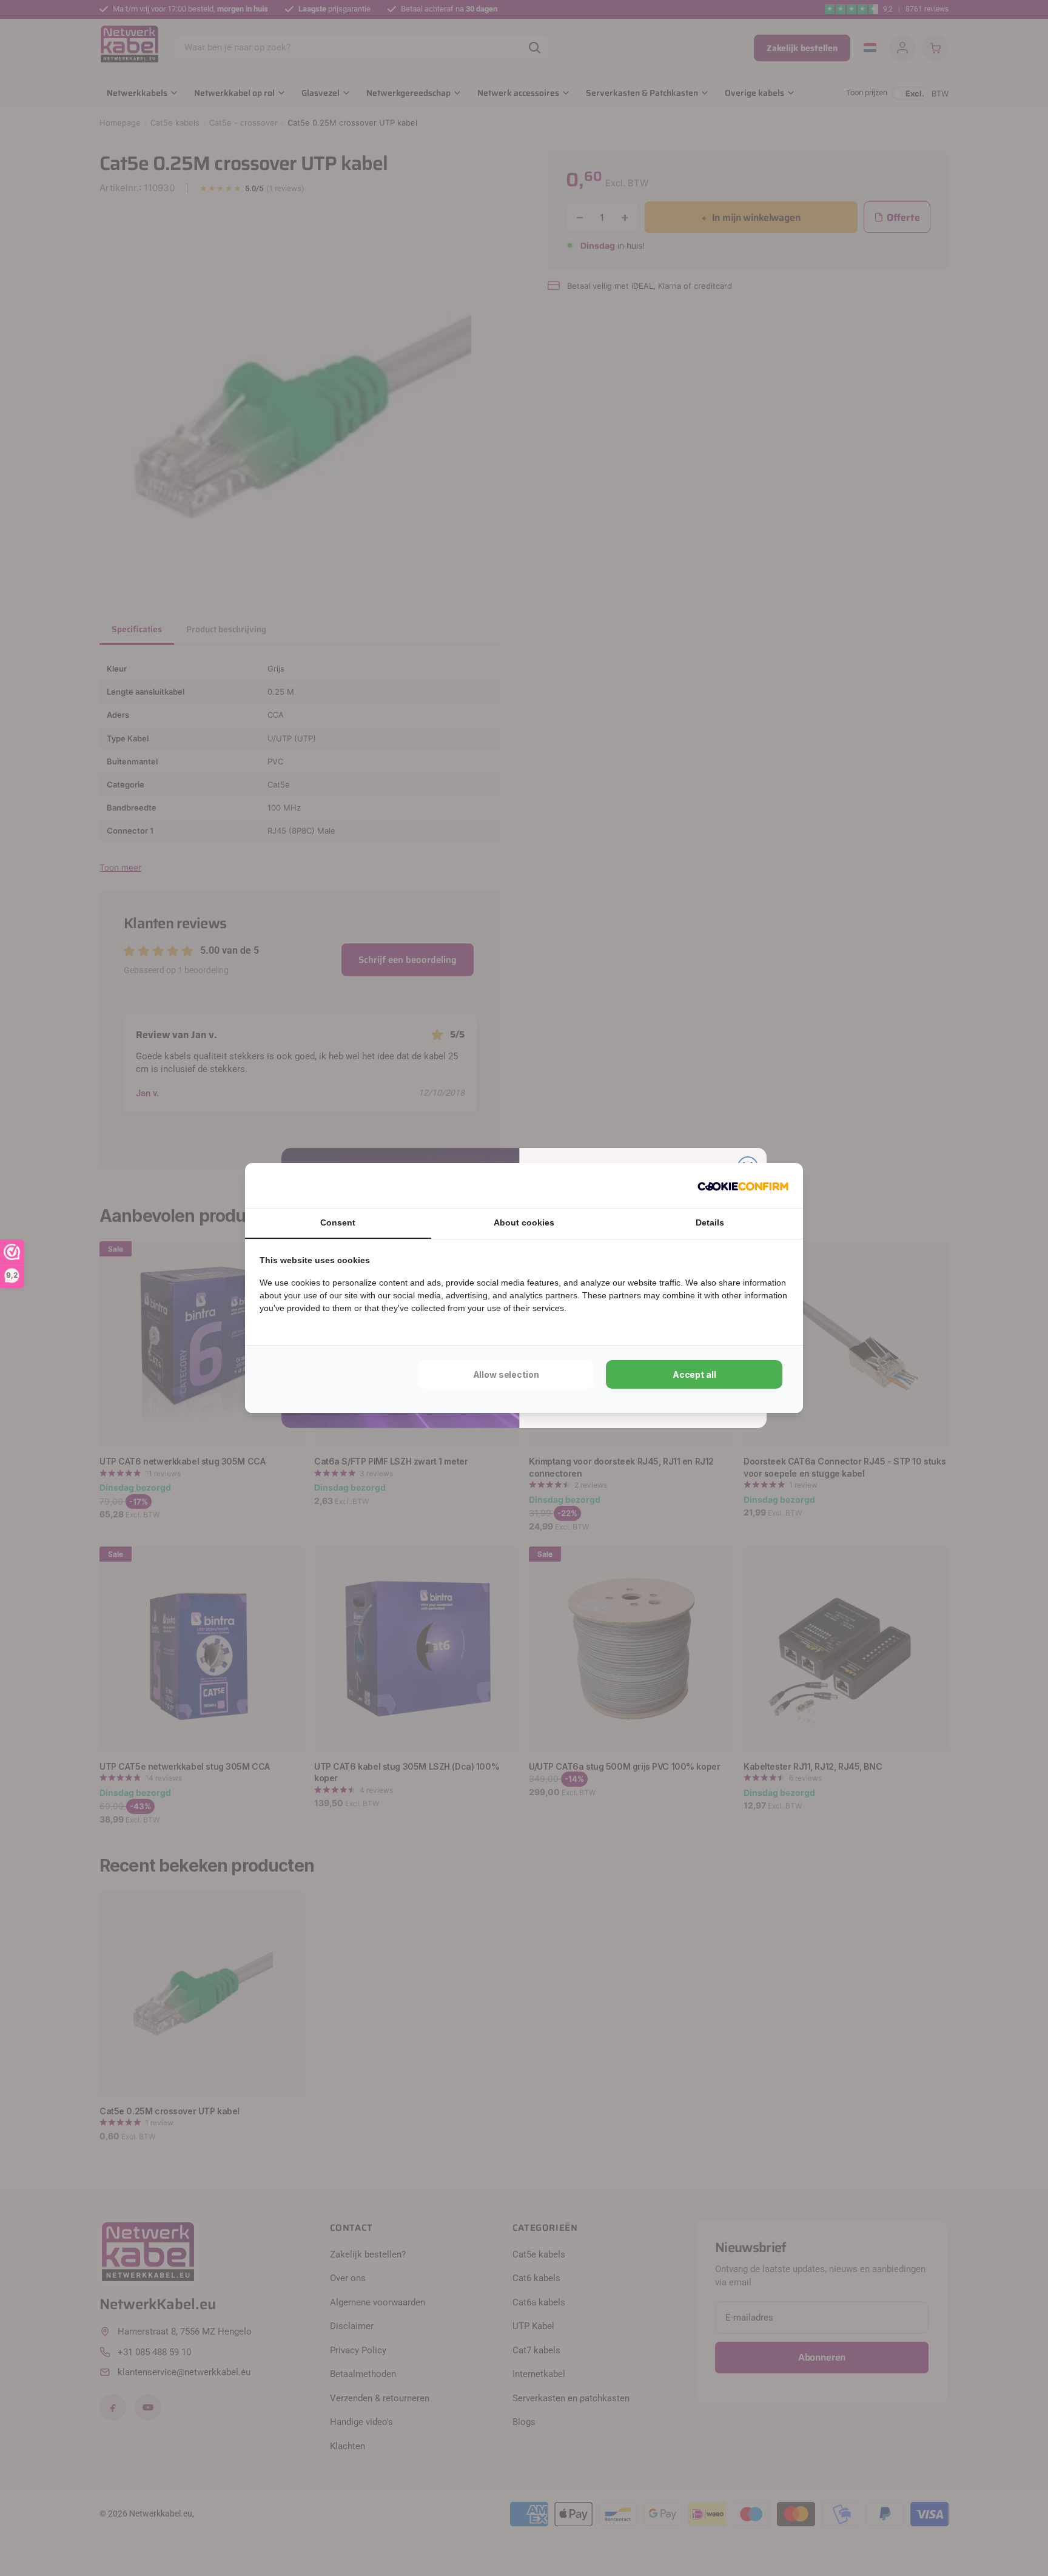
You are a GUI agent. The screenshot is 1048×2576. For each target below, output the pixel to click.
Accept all (694, 1374)
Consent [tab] (338, 1222)
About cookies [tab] (524, 1222)
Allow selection (506, 1374)
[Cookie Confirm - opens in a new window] (743, 1185)
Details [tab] (710, 1222)
